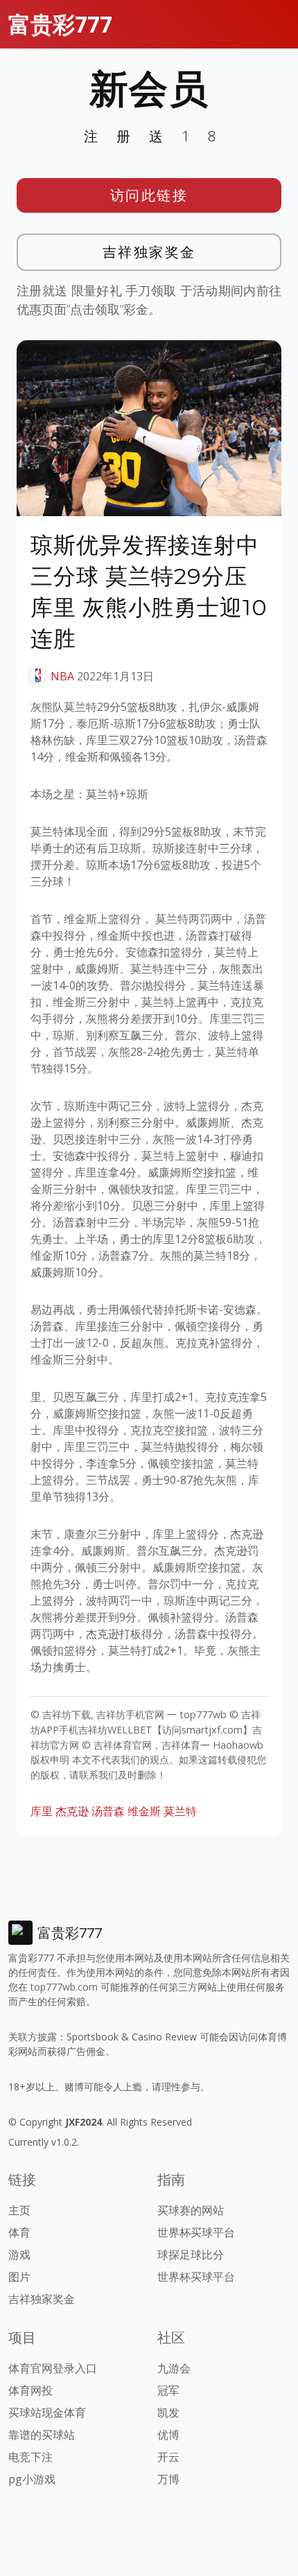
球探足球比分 (191, 2255)
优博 (168, 2435)
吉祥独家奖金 (149, 252)
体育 (19, 2232)
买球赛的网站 (191, 2210)
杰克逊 (72, 1811)
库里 (42, 1811)
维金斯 (144, 1811)
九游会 (174, 2368)
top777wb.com (64, 1987)
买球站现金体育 (47, 2412)
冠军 (168, 2390)
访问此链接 (149, 195)
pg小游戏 (32, 2479)
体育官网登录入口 (53, 2368)
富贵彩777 (60, 24)
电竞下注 (30, 2457)
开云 (168, 2457)
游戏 (19, 2255)
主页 (19, 2210)
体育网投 (30, 2390)
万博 (168, 2479)
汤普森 (108, 1811)
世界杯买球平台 (196, 2232)
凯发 (168, 2412)
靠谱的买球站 (42, 2435)
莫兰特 (180, 1811)
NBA (62, 676)
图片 (19, 2277)
